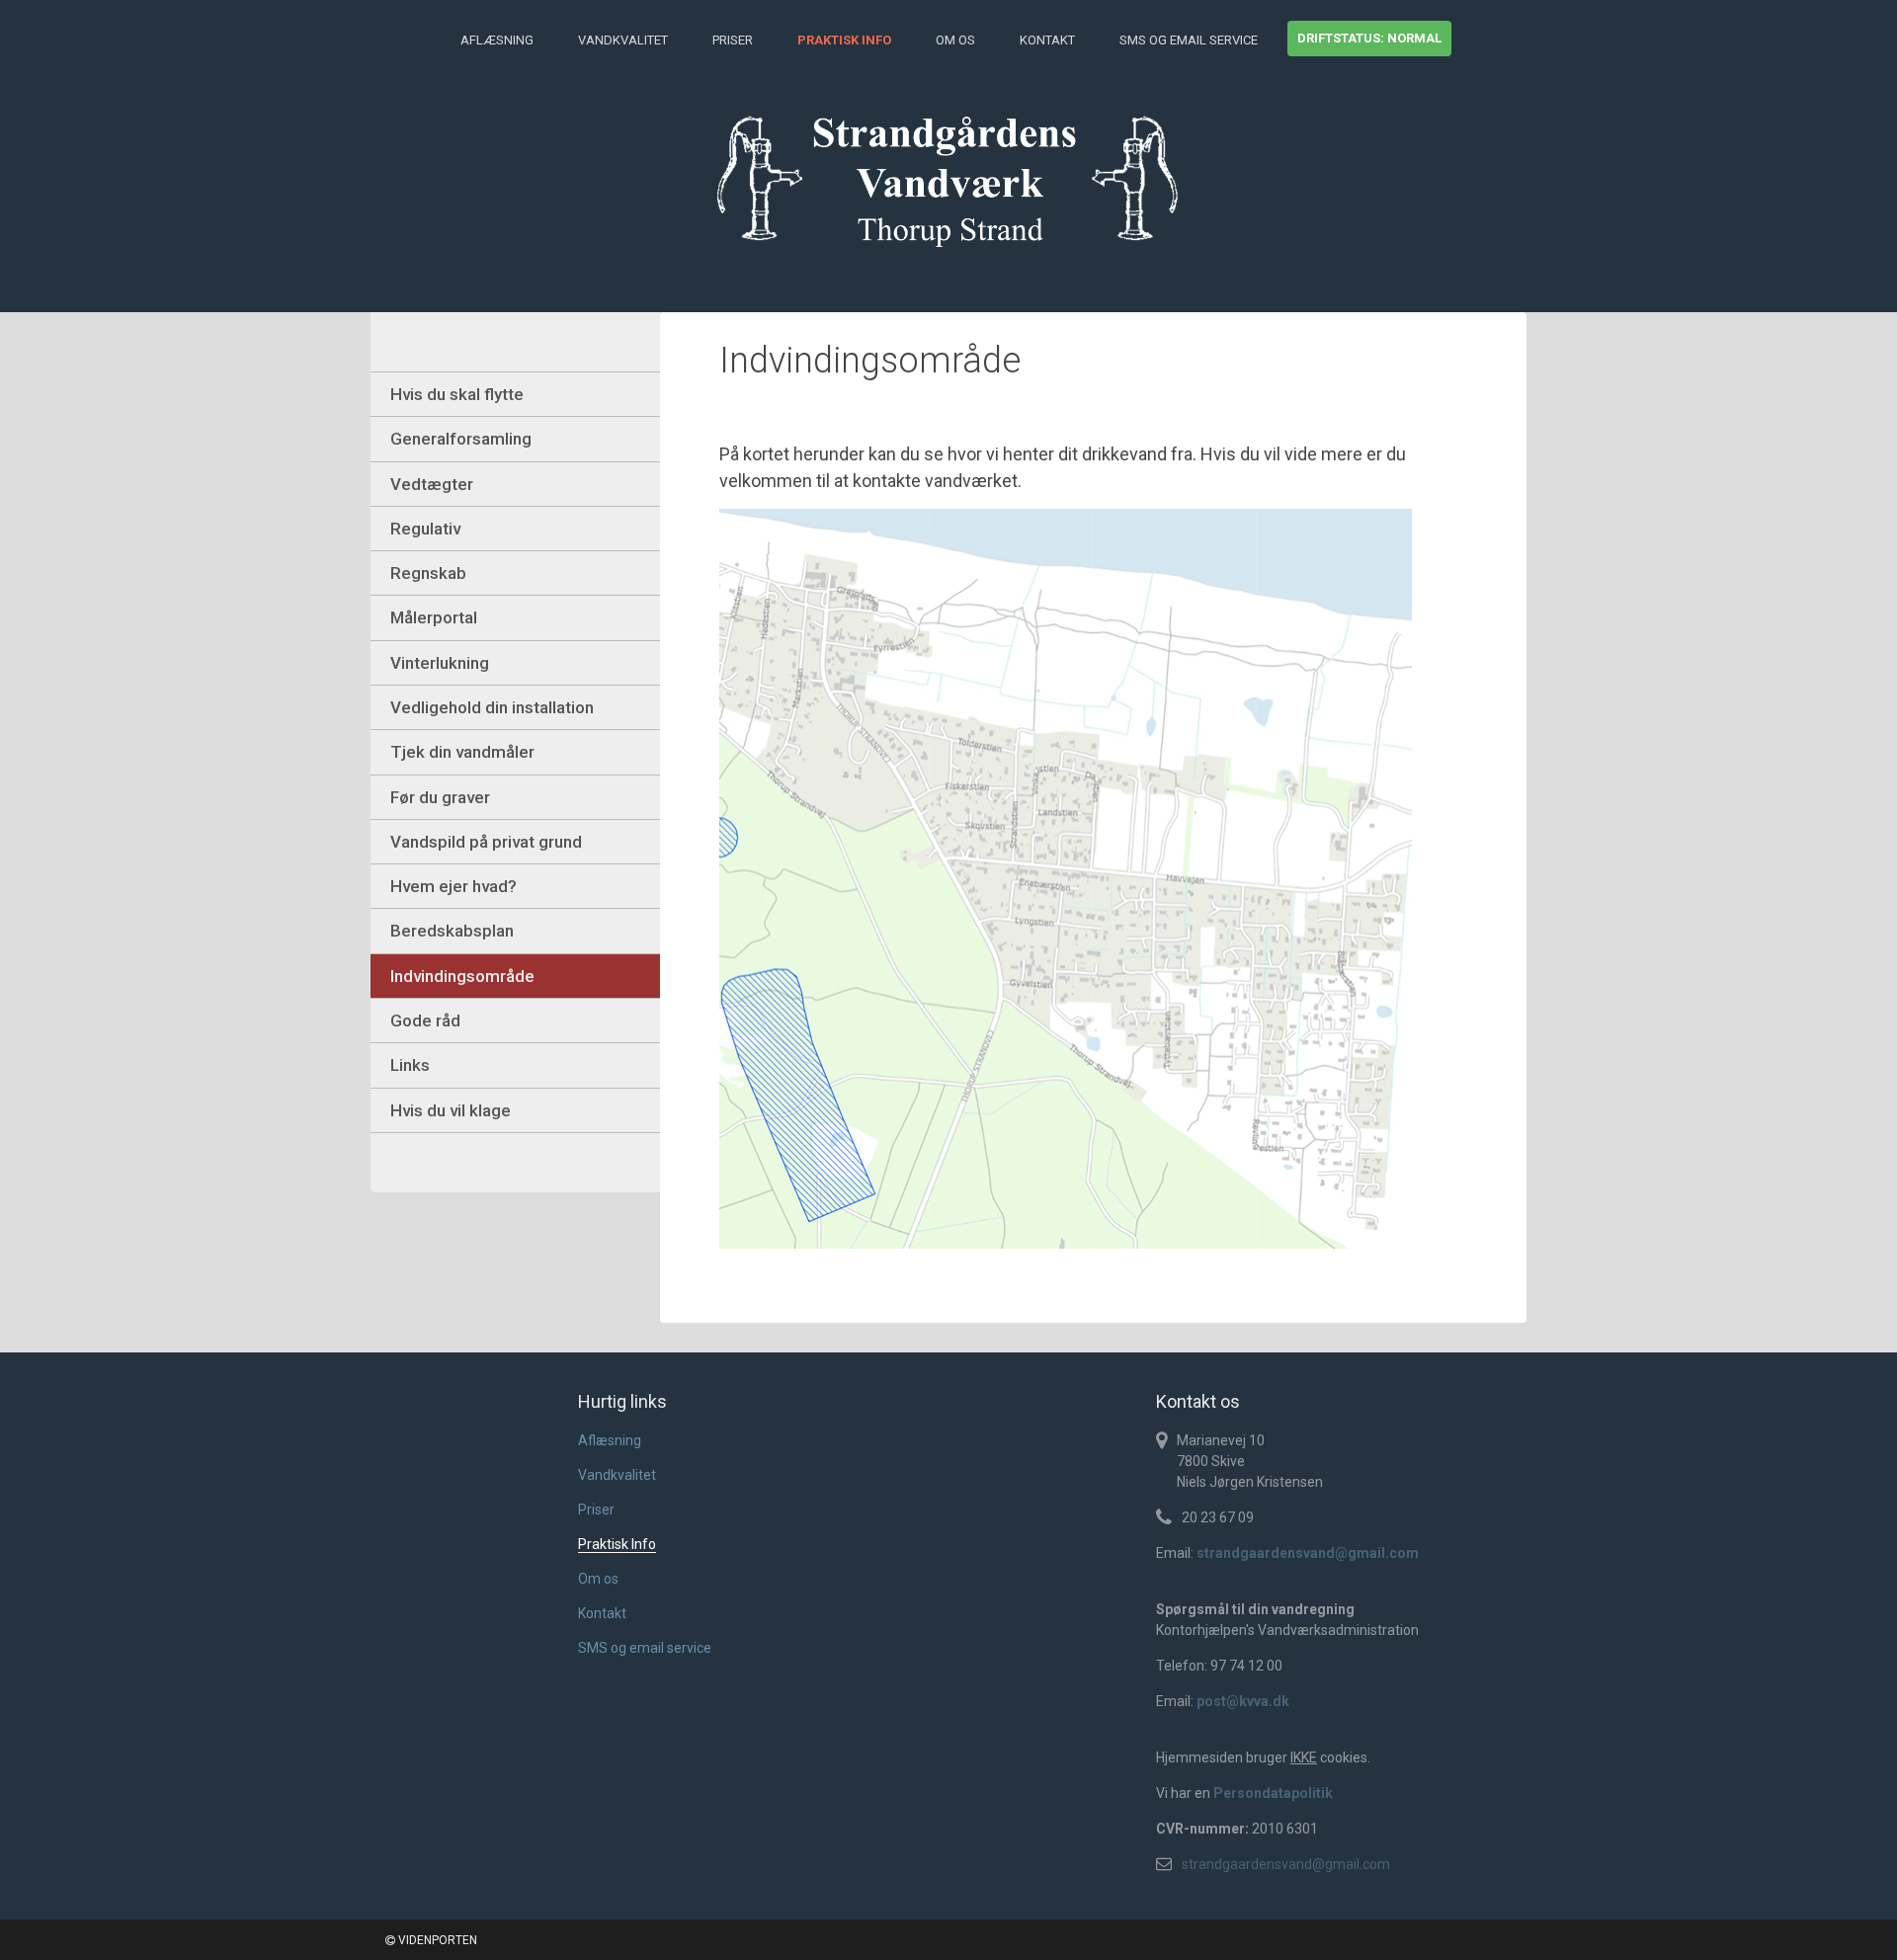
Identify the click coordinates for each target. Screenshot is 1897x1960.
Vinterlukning (440, 663)
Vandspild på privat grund (486, 842)
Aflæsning (497, 40)
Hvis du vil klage (451, 1110)
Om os (955, 40)
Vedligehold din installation (492, 707)
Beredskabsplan (452, 931)
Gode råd (425, 1021)
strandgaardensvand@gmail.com (1286, 1864)
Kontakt (1047, 40)
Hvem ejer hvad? (454, 886)
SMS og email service (1189, 40)
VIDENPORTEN (436, 1940)
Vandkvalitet (623, 40)
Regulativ (425, 529)
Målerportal (434, 617)
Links (410, 1065)
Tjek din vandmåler (462, 752)
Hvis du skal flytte (457, 394)
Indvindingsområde (462, 976)
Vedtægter (432, 484)
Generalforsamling (461, 439)
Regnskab (428, 573)
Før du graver (440, 797)
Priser (733, 40)
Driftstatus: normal (1369, 38)
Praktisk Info (844, 40)
